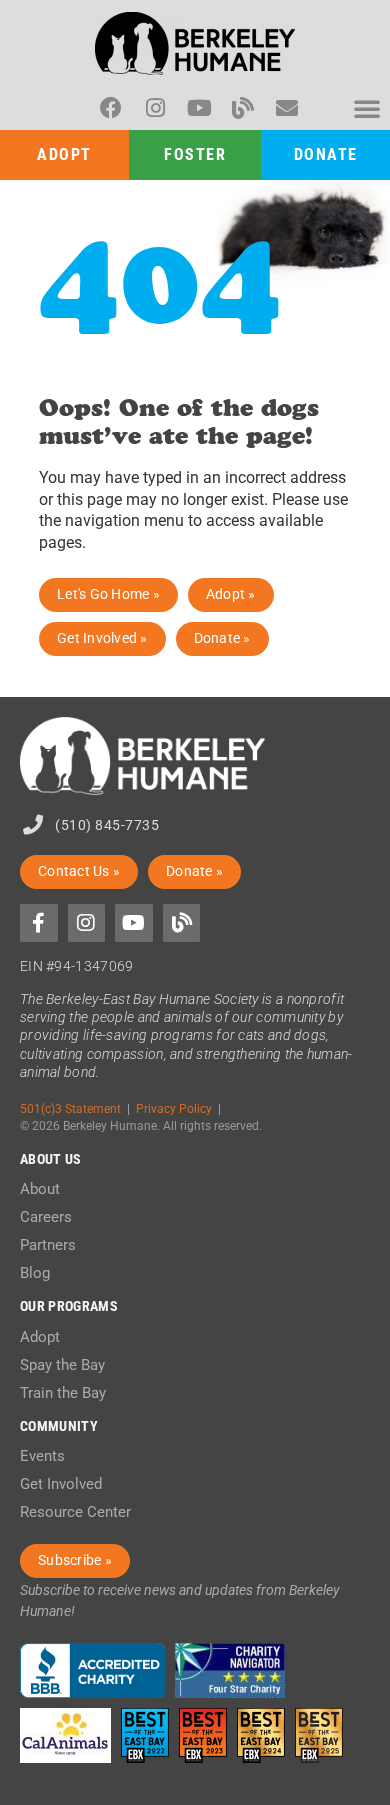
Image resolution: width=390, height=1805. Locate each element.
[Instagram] (155, 108)
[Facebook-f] (39, 923)
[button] (367, 108)
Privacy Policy (174, 1108)
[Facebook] (111, 108)
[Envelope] (287, 108)
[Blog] (243, 108)
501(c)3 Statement (70, 1108)
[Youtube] (199, 108)
